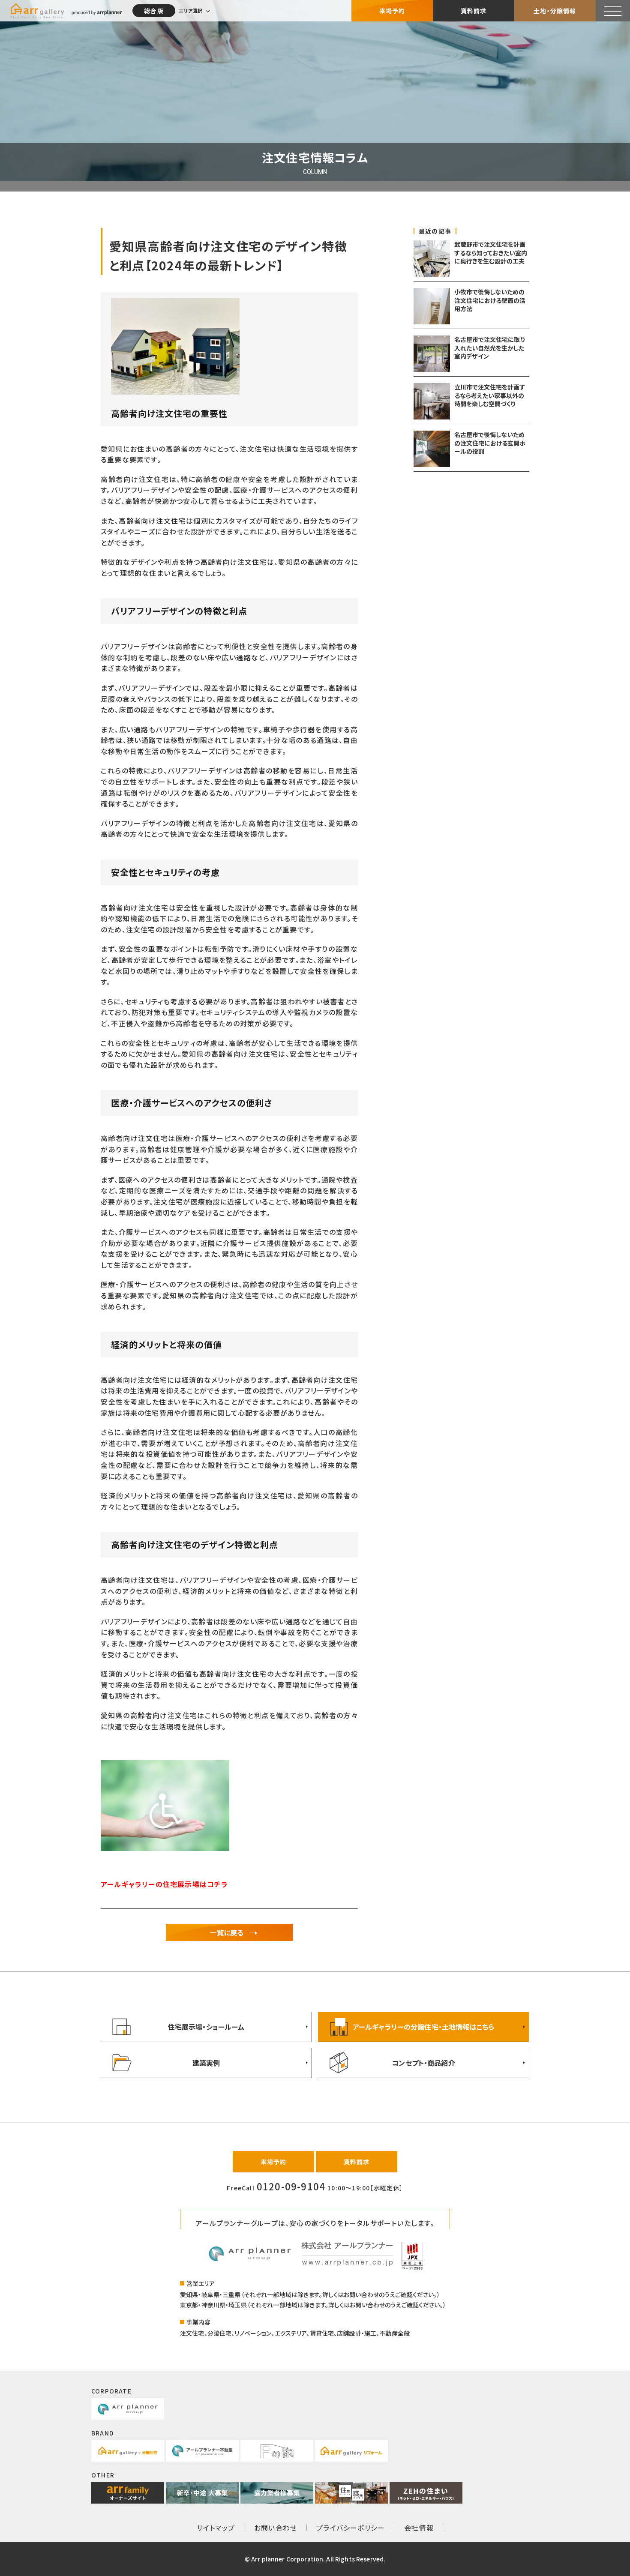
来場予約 (392, 11)
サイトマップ (216, 2528)
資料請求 (474, 11)
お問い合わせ (276, 2528)
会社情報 (419, 2528)
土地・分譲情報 (555, 11)
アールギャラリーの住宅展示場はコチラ (165, 1884)
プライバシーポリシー (351, 2528)
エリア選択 (190, 11)
